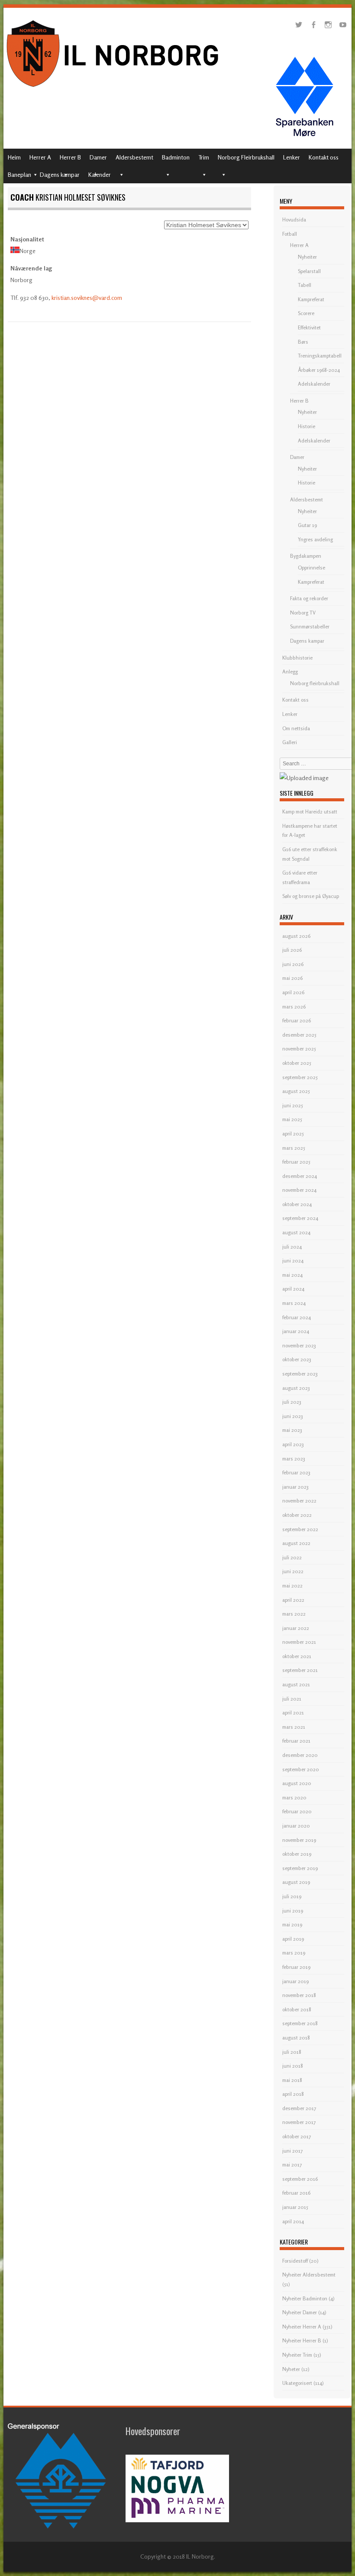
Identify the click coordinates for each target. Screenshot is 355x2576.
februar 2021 (296, 1741)
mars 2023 (294, 1459)
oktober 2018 (297, 2009)
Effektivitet (309, 327)
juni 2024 (293, 1260)
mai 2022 (292, 1586)
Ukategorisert (297, 2383)
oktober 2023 (297, 1359)
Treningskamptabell (320, 356)
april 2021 (293, 1712)
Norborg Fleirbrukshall (246, 157)
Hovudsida (294, 220)
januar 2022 (296, 1628)
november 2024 (299, 1190)
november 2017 (299, 2122)
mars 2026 (294, 1007)
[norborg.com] (114, 89)
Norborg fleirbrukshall (315, 683)
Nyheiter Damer (300, 2312)
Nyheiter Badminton (305, 2298)
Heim (14, 157)
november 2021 (299, 1642)
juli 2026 (292, 950)
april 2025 (293, 1134)
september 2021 (300, 1670)
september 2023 (300, 1374)
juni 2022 (293, 1571)
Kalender (100, 174)
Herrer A (40, 157)
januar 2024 (296, 1331)
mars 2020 (294, 1797)
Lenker (292, 157)
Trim (204, 157)
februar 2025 (296, 1162)
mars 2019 (294, 1953)
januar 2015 (295, 2207)
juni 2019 (293, 1911)
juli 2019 (292, 1896)
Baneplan (19, 174)
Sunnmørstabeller (310, 626)
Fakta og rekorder (309, 598)
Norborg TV (303, 613)
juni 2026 (293, 964)
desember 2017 (299, 2108)
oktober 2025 (297, 1063)
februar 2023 (296, 1472)
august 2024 (296, 1232)
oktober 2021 (297, 1656)
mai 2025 (292, 1119)
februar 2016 (296, 2193)
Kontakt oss (324, 157)
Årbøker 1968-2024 (319, 370)
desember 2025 (299, 1035)
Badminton (176, 157)
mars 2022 (294, 1614)
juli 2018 (292, 2052)
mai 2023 (292, 1430)
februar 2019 (296, 1967)
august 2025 (296, 1091)
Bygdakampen (306, 556)
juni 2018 (293, 2066)
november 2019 (299, 1840)
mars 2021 (294, 1727)
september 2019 (300, 1868)
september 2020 (301, 1769)
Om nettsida (296, 728)
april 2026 (293, 992)
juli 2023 (292, 1402)
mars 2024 (294, 1303)
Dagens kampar (60, 174)
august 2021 (296, 1684)
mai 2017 (292, 2165)
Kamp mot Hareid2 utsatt (310, 812)
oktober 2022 (297, 1515)
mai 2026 (292, 978)
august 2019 (296, 1882)
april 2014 (293, 2221)
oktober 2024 (297, 1204)
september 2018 (300, 2023)
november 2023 (299, 1345)
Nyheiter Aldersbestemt (309, 2275)
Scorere (306, 313)
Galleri (290, 742)
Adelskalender (314, 384)
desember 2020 (300, 1755)
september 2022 (300, 1529)
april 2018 (293, 2094)
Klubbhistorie (297, 658)
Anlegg (290, 672)
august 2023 (296, 1388)
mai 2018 (292, 2080)
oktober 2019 (297, 1854)
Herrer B (70, 157)
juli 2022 (292, 1557)
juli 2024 (292, 1247)
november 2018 (299, 1995)
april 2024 (293, 1289)
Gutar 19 (307, 525)
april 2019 (293, 1939)
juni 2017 (292, 2151)
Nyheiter (307, 257)
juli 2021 (292, 1699)
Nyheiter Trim (297, 2355)
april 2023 (293, 1444)
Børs (303, 342)
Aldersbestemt (134, 157)
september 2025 (300, 1077)
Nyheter (291, 2369)
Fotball (290, 234)
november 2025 (299, 1049)
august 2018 (296, 2038)
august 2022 (296, 1543)
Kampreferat (311, 299)
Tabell (305, 285)
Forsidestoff (295, 2261)
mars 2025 (294, 1148)
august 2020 (297, 1783)
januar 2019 (295, 1981)
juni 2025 (293, 1105)
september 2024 (300, 1218)
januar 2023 (295, 1487)
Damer (98, 157)
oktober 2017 (297, 2136)
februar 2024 (297, 1317)
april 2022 (293, 1600)
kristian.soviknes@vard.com (87, 298)
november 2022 (299, 1501)
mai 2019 (292, 1924)
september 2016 (300, 2179)
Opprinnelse (311, 568)
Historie (307, 426)
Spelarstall (309, 271)
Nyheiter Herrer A (302, 2327)
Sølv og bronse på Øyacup (311, 896)
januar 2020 (296, 1826)
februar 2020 (297, 1811)
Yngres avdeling (315, 539)
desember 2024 (300, 1176)
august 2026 (296, 936)
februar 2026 (297, 1020)
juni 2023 (293, 1416)
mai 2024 (292, 1275)
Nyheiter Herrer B (302, 2340)
